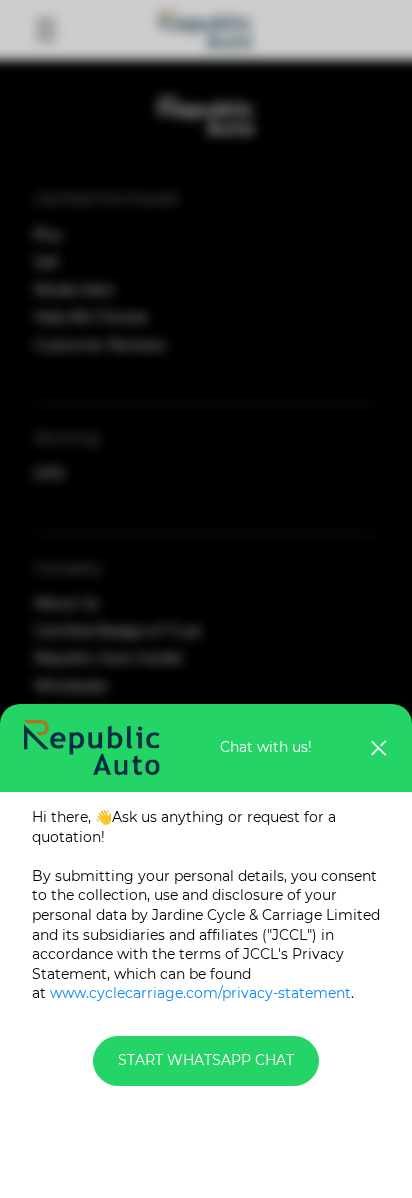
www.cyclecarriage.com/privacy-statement (200, 993)
